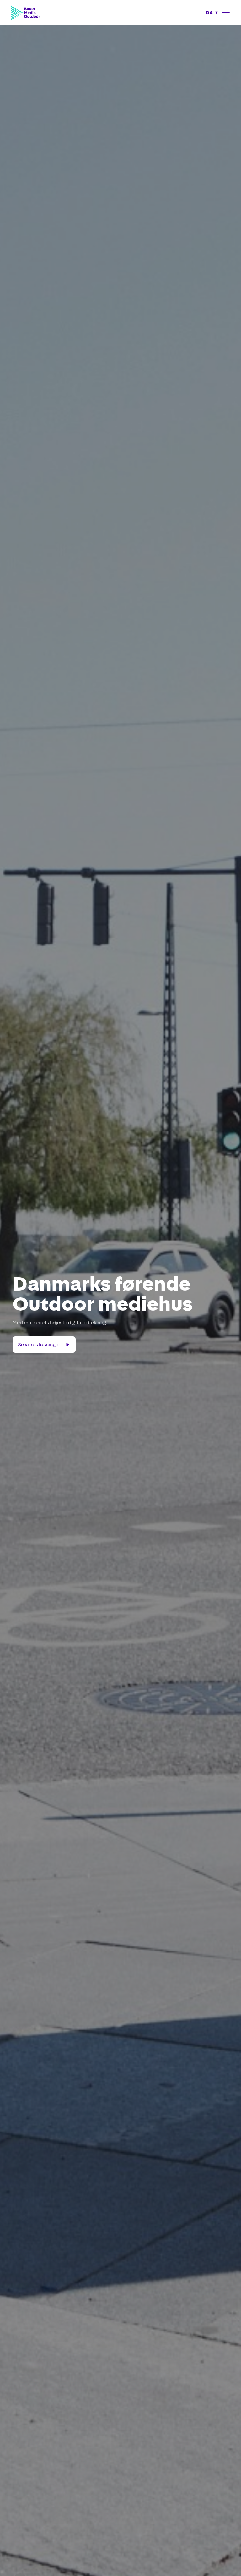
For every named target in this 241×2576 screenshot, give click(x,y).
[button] (212, 13)
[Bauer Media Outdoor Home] (25, 12)
